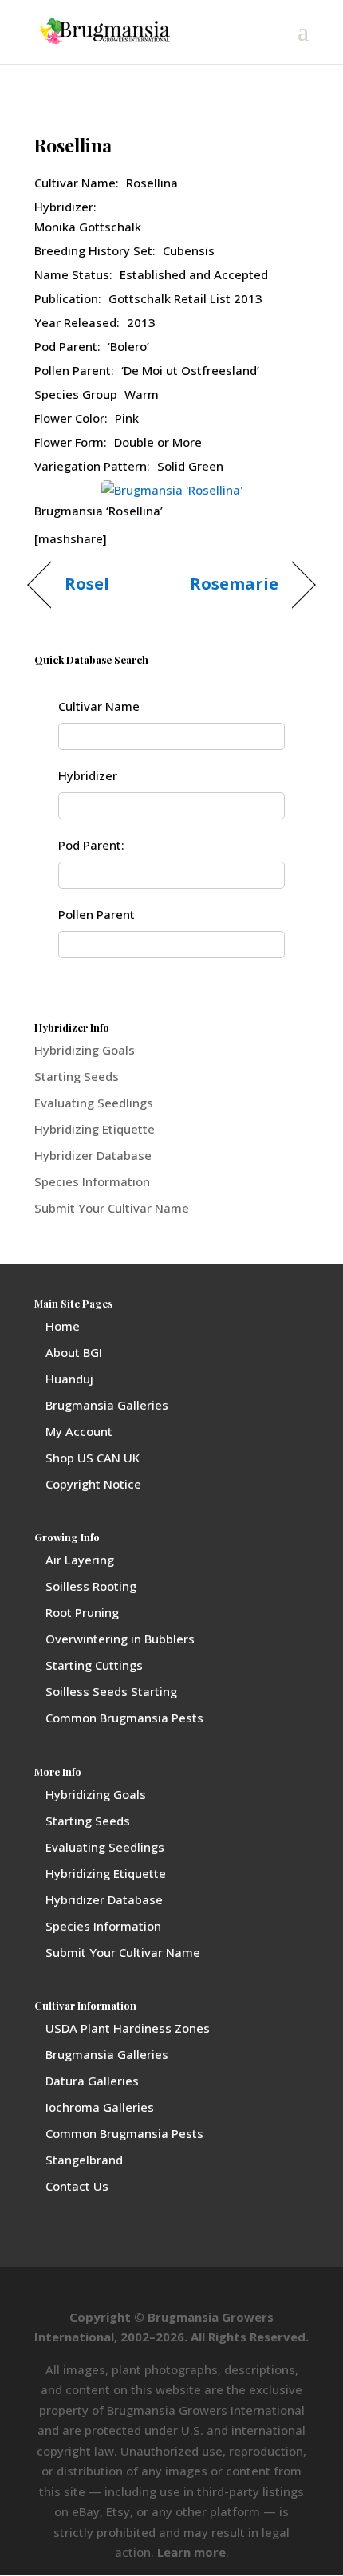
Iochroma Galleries (100, 2107)
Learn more (191, 2552)
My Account (79, 1431)
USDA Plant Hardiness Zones (128, 2028)
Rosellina (73, 145)
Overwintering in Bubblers (120, 1639)
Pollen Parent (97, 914)
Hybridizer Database (93, 1155)
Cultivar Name (99, 706)
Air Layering (80, 1560)
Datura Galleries (92, 2081)
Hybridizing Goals (85, 1050)
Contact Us (77, 2186)
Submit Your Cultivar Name (112, 1208)
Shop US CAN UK (93, 1458)
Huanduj (69, 1379)
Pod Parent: (91, 845)
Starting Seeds (77, 1076)
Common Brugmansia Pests (124, 1718)
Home (63, 1326)
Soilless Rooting (91, 1586)
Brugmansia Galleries (107, 1405)
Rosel (87, 584)
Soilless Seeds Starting (111, 1691)
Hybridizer (88, 775)
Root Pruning (82, 1612)
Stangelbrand (84, 2160)
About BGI (74, 1352)
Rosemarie (235, 584)
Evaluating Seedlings (94, 1103)
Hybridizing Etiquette (95, 1129)
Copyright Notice (93, 1484)
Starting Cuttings (94, 1665)
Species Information (92, 1181)
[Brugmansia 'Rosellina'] (172, 490)
